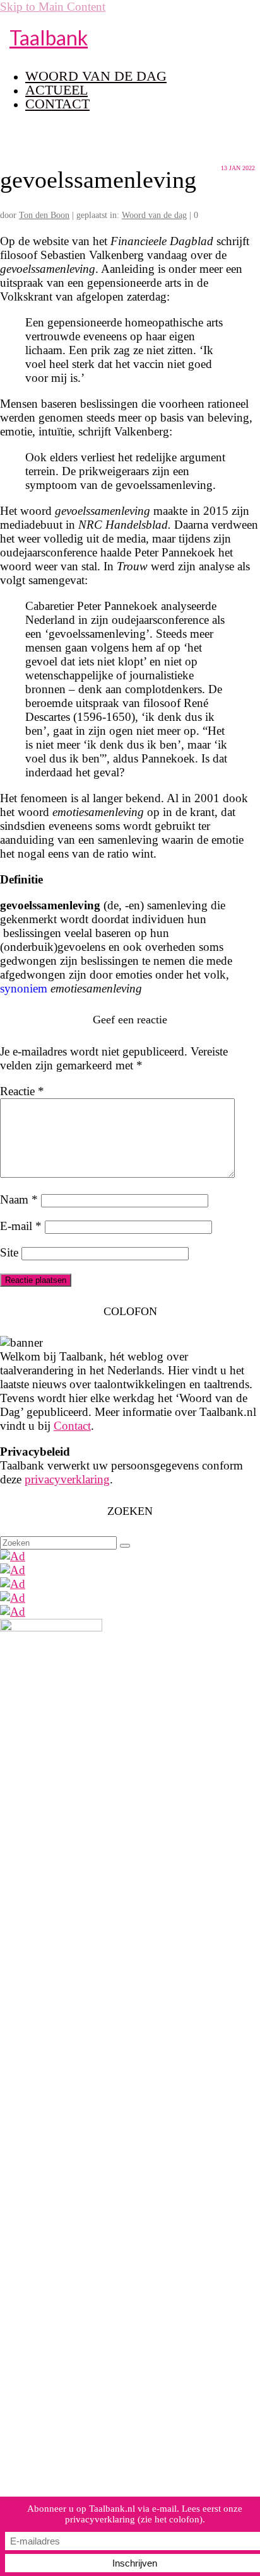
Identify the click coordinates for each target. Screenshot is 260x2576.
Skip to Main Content (53, 7)
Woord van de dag (154, 215)
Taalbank (49, 37)
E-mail (21, 1226)
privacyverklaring (67, 1479)
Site (9, 1252)
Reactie (22, 1091)
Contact (72, 1426)
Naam (19, 1199)
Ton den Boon (44, 215)
